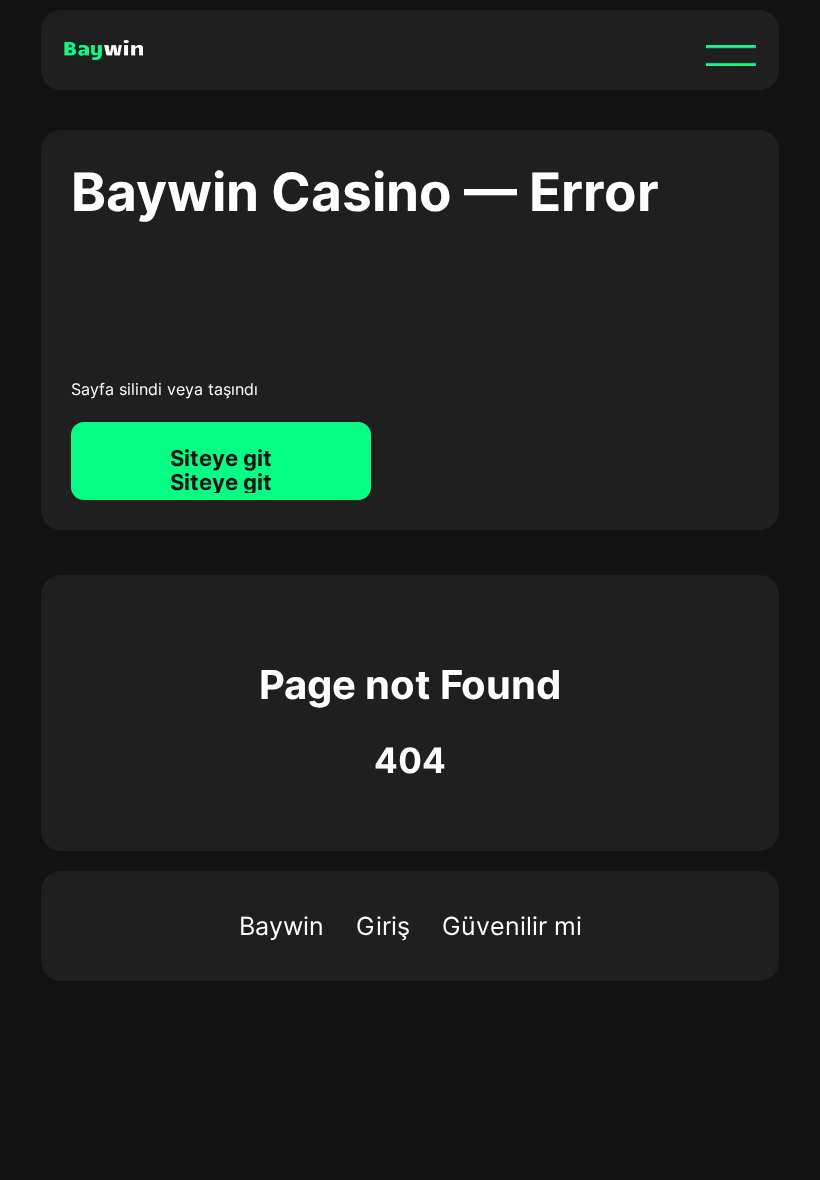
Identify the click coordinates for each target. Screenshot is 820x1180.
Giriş (383, 926)
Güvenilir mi (512, 926)
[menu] (731, 55)
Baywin (281, 926)
